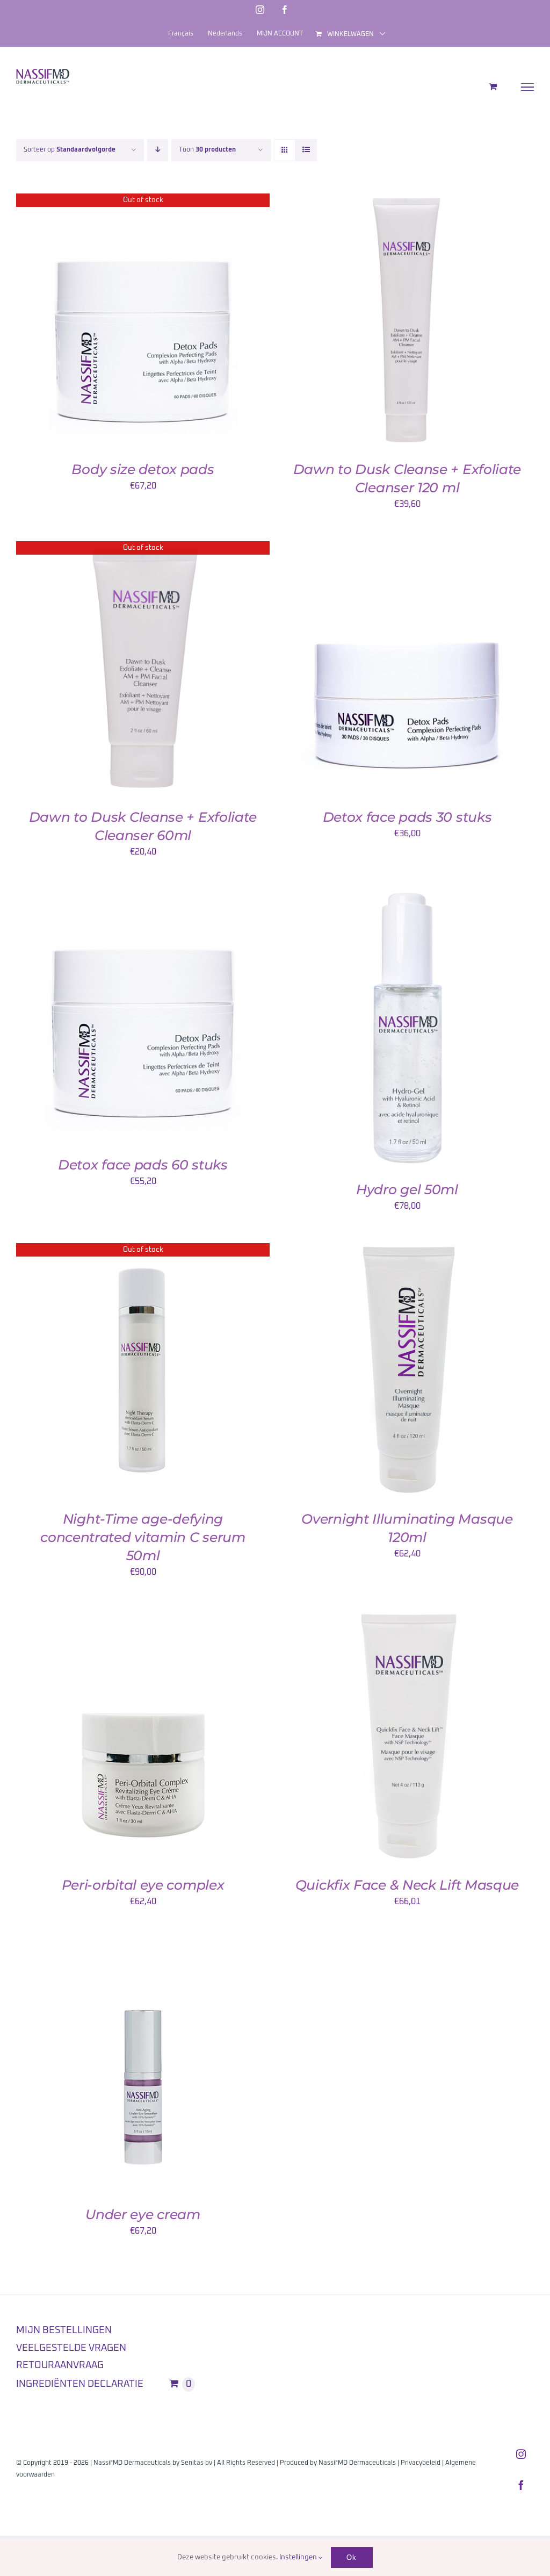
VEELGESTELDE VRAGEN (71, 2348)
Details (143, 323)
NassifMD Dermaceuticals (357, 2463)
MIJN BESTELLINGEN (64, 2330)
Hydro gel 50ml (407, 1189)
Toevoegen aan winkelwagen (383, 323)
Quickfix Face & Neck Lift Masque (407, 1885)
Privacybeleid (421, 2463)
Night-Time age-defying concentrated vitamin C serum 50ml (143, 1537)
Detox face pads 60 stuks (143, 1165)
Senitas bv (197, 2463)
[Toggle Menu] (528, 87)
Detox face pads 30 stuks (407, 817)
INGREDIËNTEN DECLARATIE (80, 2384)
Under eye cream (143, 2214)
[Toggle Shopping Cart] (493, 87)
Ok (352, 2557)
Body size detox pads (143, 469)
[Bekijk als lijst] (306, 150)
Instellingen (299, 2557)
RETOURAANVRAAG (60, 2365)
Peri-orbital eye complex (143, 1885)
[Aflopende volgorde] (158, 150)
